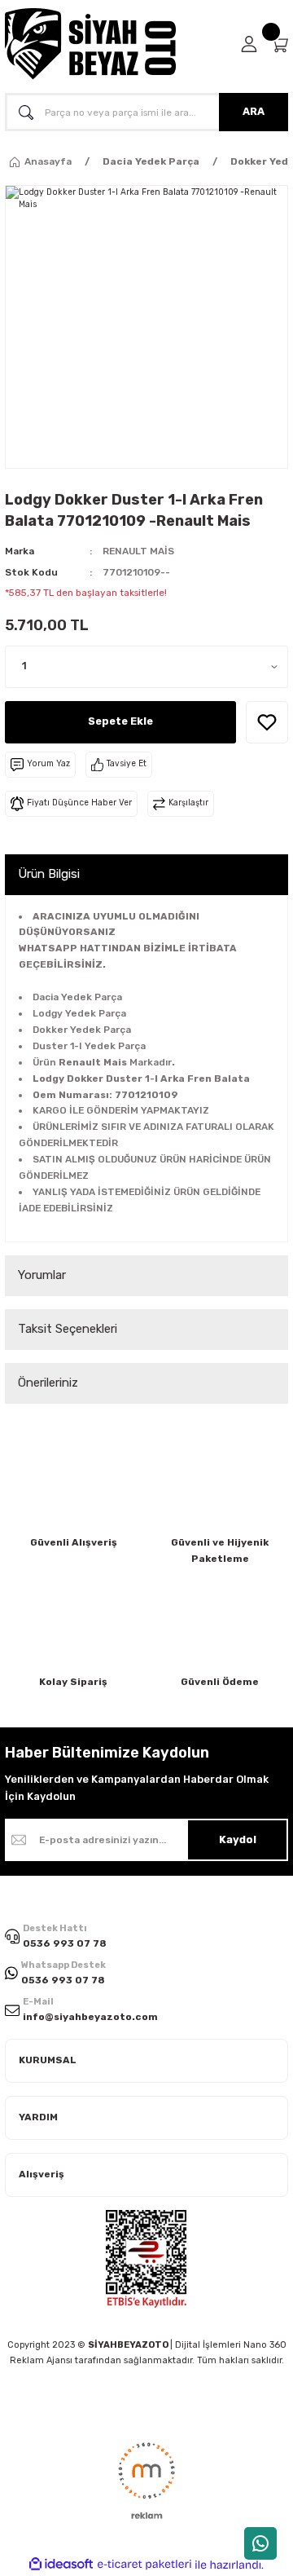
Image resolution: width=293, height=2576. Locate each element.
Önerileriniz (48, 1383)
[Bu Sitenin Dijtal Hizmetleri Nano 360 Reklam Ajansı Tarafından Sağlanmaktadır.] (146, 2480)
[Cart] (279, 44)
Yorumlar (42, 1275)
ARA (254, 111)
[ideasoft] (61, 2565)
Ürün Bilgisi (49, 874)
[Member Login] (249, 44)
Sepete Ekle (120, 721)
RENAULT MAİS (138, 551)
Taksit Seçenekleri (68, 1329)
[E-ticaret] (144, 2565)
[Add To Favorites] (267, 722)
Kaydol (238, 1839)
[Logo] (90, 44)
